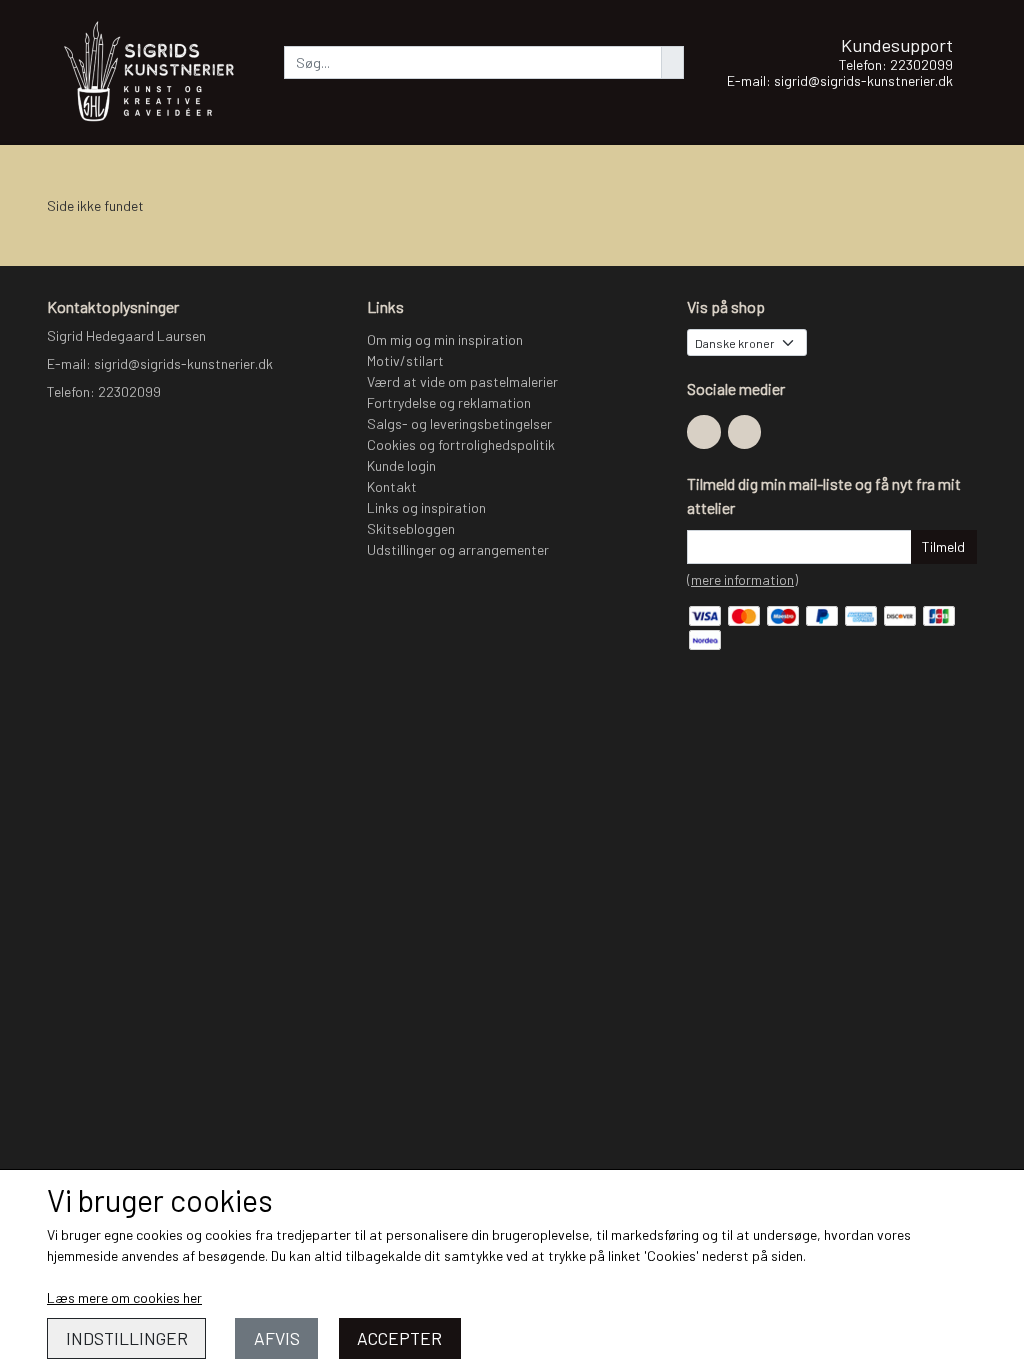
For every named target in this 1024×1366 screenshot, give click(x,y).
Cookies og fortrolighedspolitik (461, 444)
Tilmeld (943, 546)
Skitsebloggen (411, 528)
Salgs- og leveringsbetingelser (459, 423)
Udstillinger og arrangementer (458, 549)
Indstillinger (127, 1338)
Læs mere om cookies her (124, 1297)
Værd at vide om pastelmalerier (462, 381)
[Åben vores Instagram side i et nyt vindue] (745, 432)
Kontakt (392, 486)
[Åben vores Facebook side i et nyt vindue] (704, 432)
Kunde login (401, 465)
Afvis (277, 1338)
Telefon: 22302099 (896, 64)
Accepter (399, 1338)
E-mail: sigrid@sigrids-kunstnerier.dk (840, 80)
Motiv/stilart (405, 360)
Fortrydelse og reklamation (449, 402)
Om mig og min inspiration (445, 339)
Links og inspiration (426, 507)
